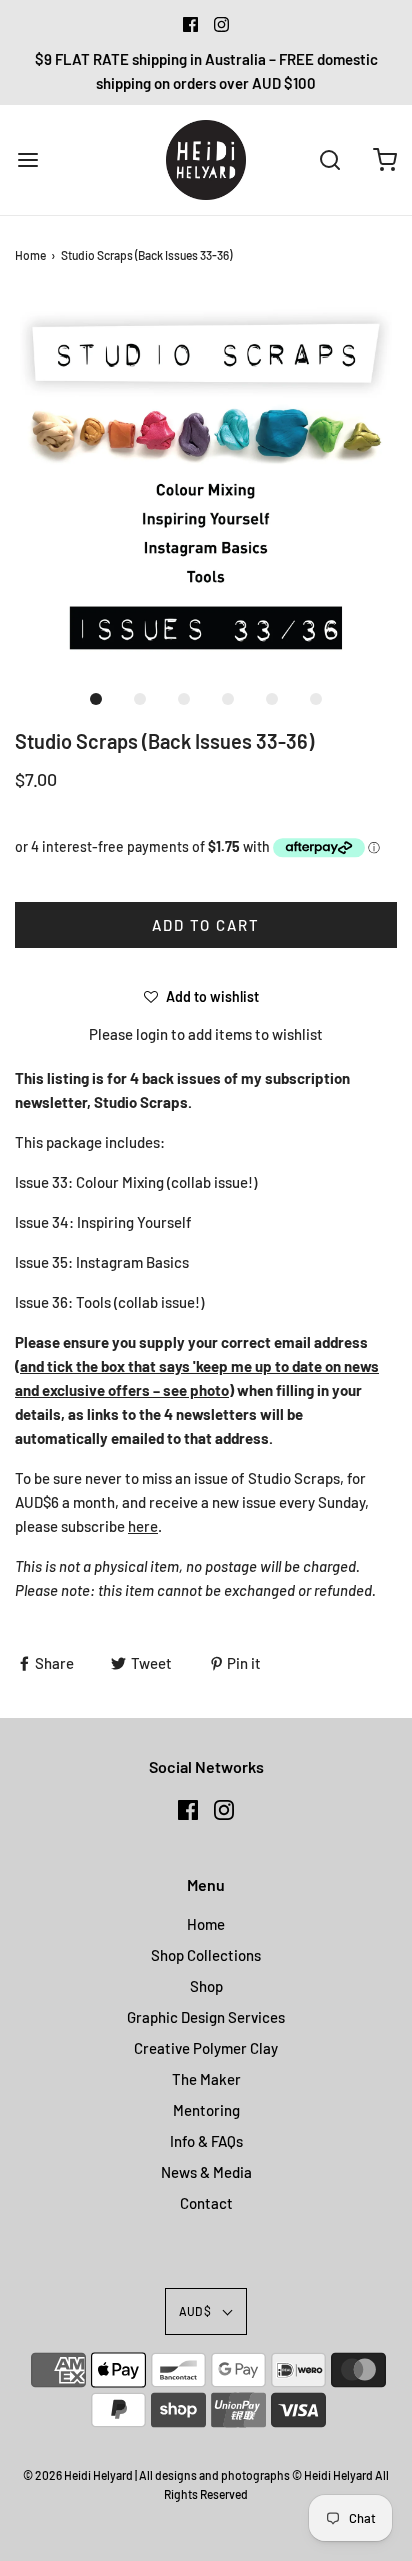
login (152, 1034)
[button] (206, 486)
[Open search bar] (329, 159)
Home (30, 255)
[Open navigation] (27, 159)
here (143, 1526)
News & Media (206, 2172)
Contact (206, 2203)
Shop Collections (206, 1955)
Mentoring (206, 2110)
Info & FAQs (206, 2141)
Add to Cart (206, 925)
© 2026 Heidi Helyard (78, 2475)
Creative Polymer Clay (206, 2048)
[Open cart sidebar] (384, 159)
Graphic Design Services (206, 2017)
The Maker (206, 2079)
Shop (206, 1986)
